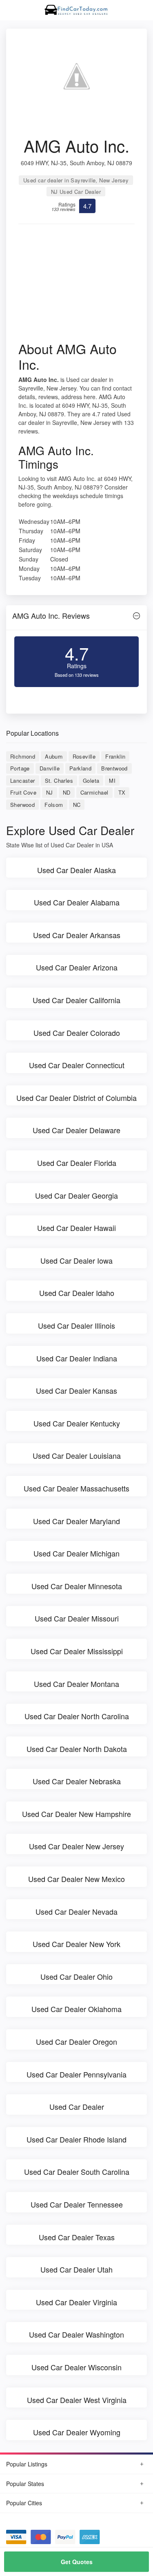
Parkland (80, 768)
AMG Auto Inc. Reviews (51, 615)
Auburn (54, 756)
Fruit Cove (23, 792)
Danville (50, 768)
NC (77, 805)
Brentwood (114, 768)
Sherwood (22, 805)
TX (122, 792)
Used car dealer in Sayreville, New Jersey (76, 180)
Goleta (91, 780)
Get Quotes (77, 2562)
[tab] (76, 618)
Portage (20, 768)
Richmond (23, 756)
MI (112, 780)
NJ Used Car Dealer (76, 192)
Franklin (115, 756)
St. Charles (59, 780)
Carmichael (94, 792)
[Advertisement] (76, 285)
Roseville (84, 756)
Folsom (54, 805)
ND (67, 792)
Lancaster (23, 780)
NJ (50, 792)
